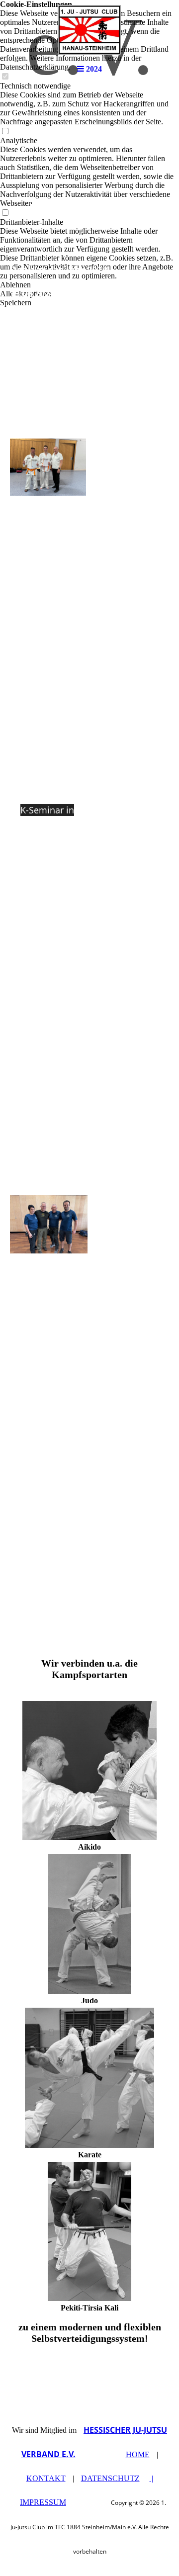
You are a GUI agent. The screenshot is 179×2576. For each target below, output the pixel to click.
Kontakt (46, 2478)
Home (138, 2454)
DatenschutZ (110, 2478)
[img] (89, 30)
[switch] (5, 132)
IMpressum (43, 2502)
